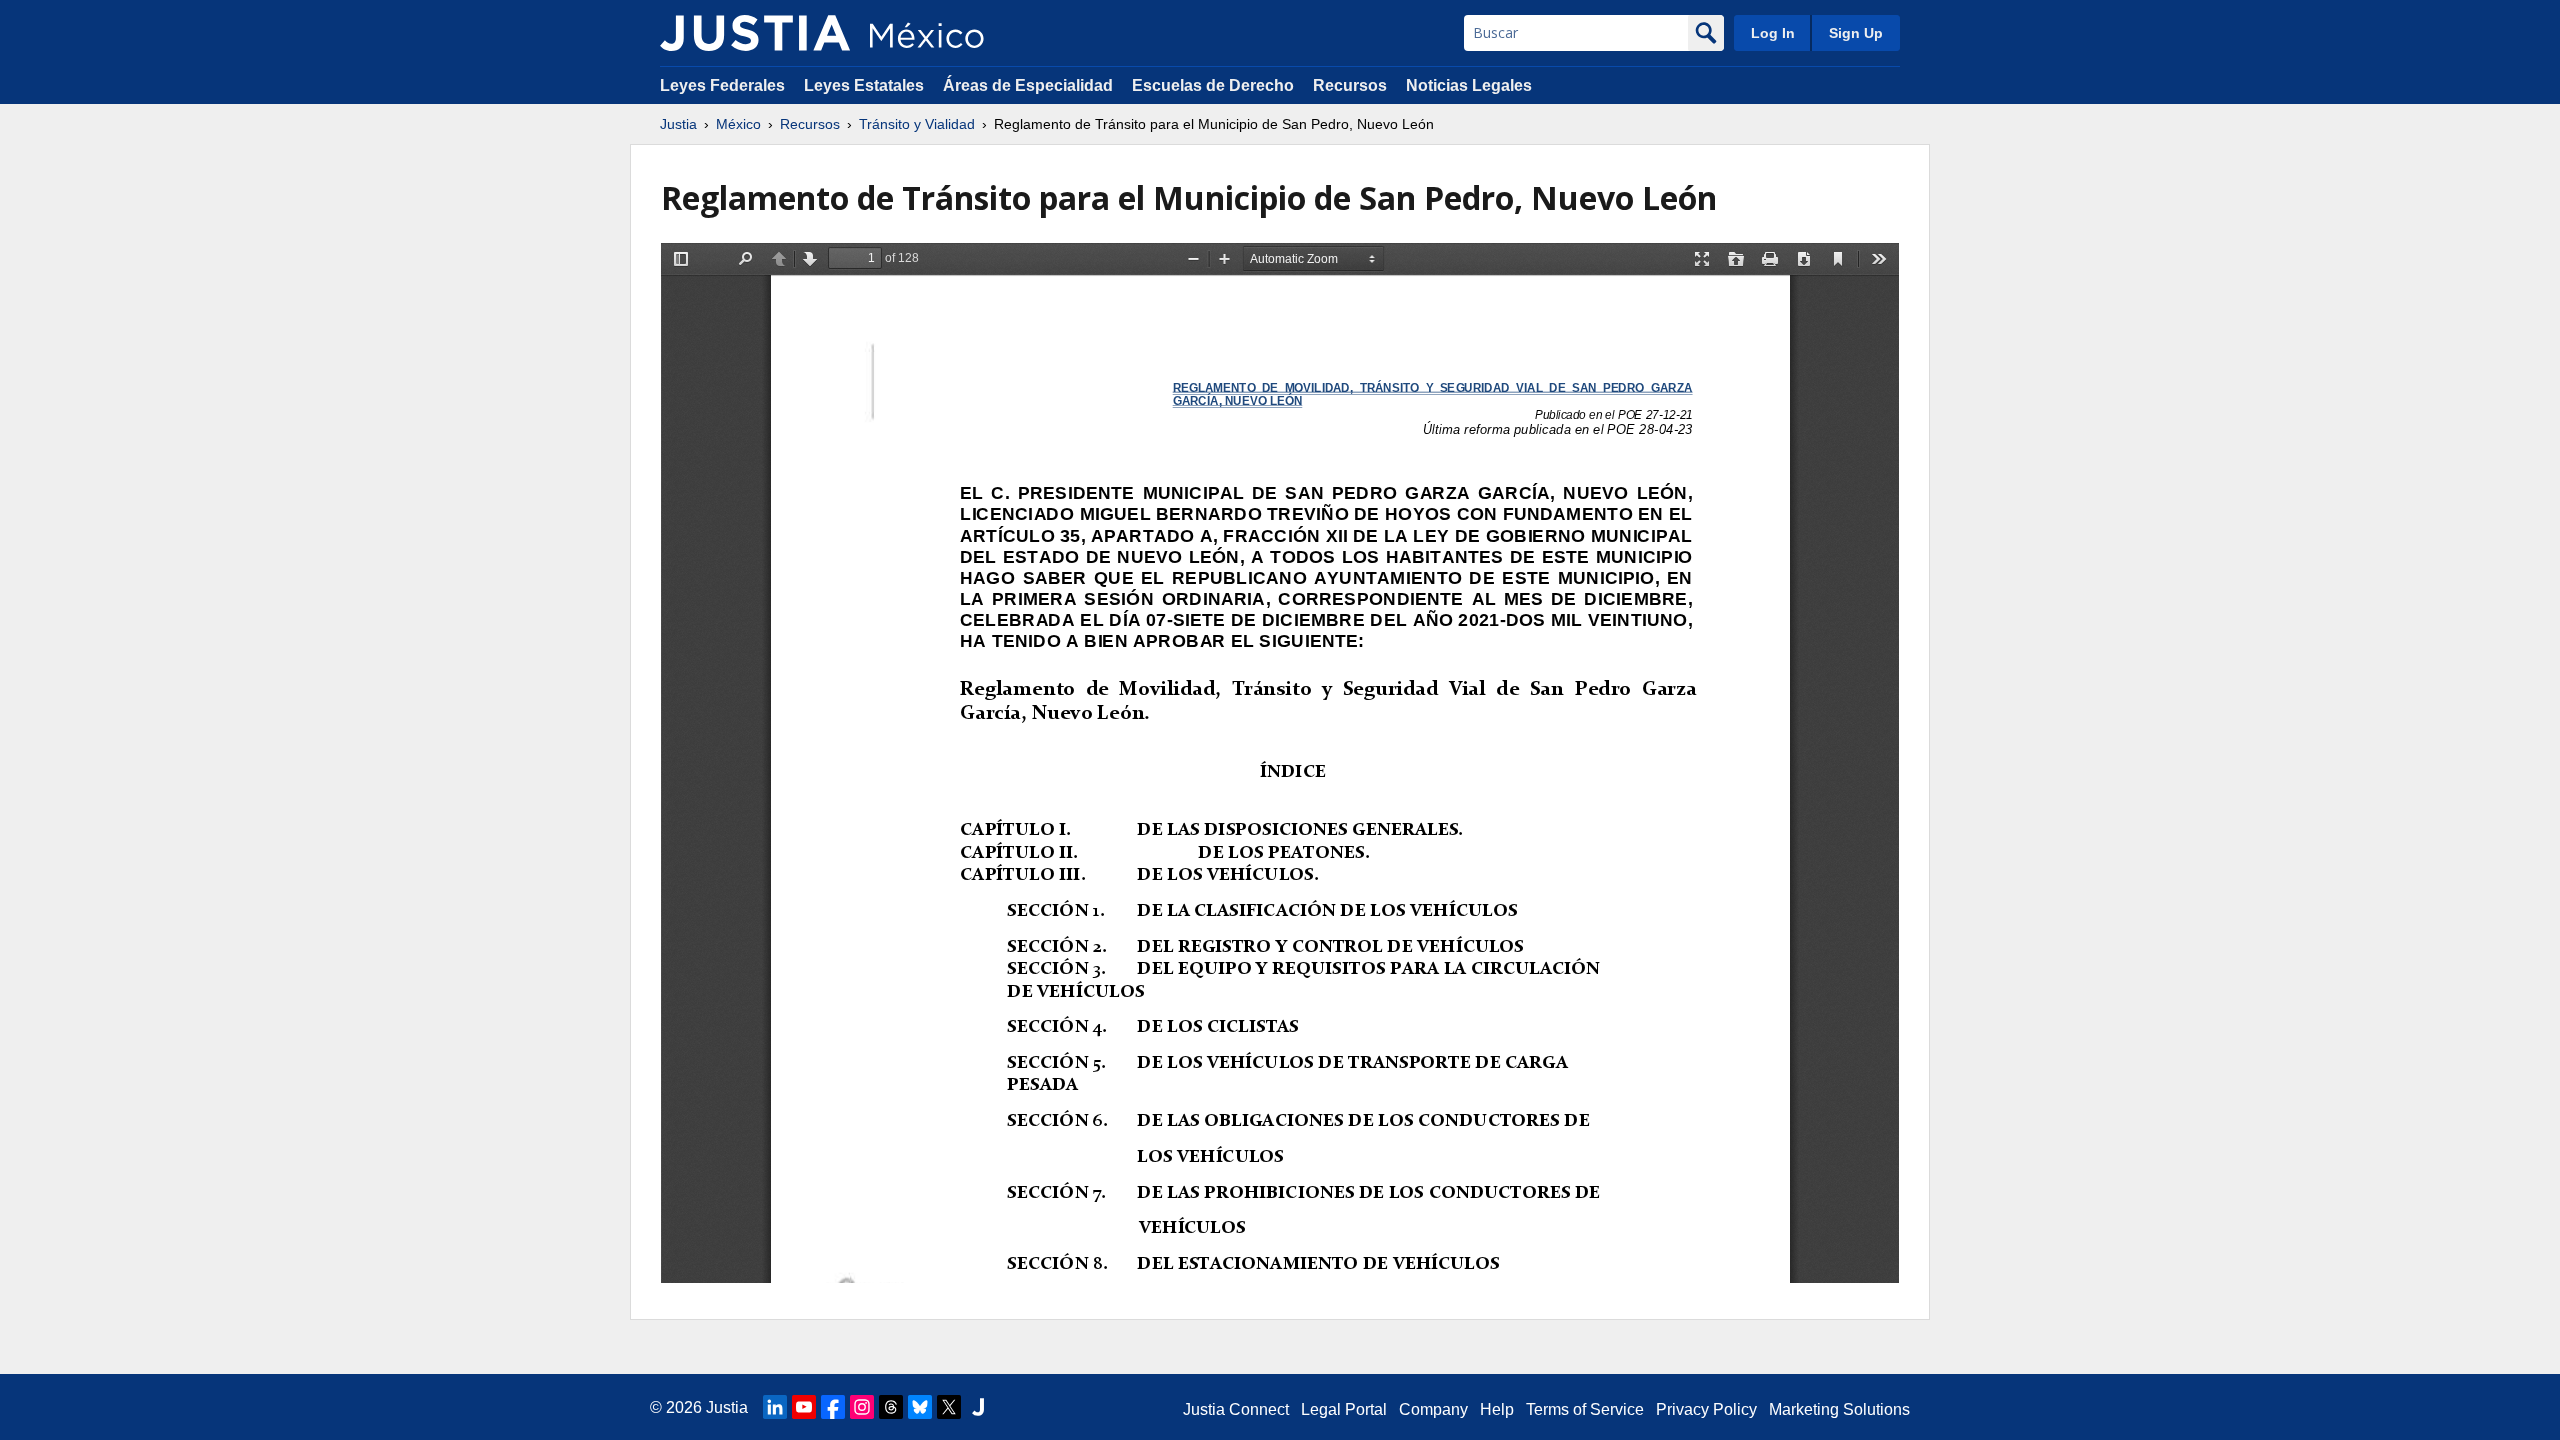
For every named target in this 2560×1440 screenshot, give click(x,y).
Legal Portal (1344, 1409)
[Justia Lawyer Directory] (978, 1407)
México (738, 124)
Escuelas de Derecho (1213, 85)
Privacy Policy (1706, 1409)
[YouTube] (804, 1407)
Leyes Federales (722, 85)
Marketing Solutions (1839, 1409)
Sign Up (1856, 33)
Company (1433, 1409)
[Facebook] (833, 1407)
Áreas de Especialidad (1028, 85)
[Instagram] (862, 1407)
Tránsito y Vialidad (917, 124)
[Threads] (891, 1407)
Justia (678, 124)
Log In (1773, 33)
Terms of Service (1585, 1409)
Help (1497, 1409)
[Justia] (755, 33)
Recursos (1350, 85)
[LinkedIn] (775, 1407)
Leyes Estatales (864, 85)
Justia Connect (1236, 1409)
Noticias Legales (1469, 85)
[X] (949, 1407)
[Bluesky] (920, 1407)
